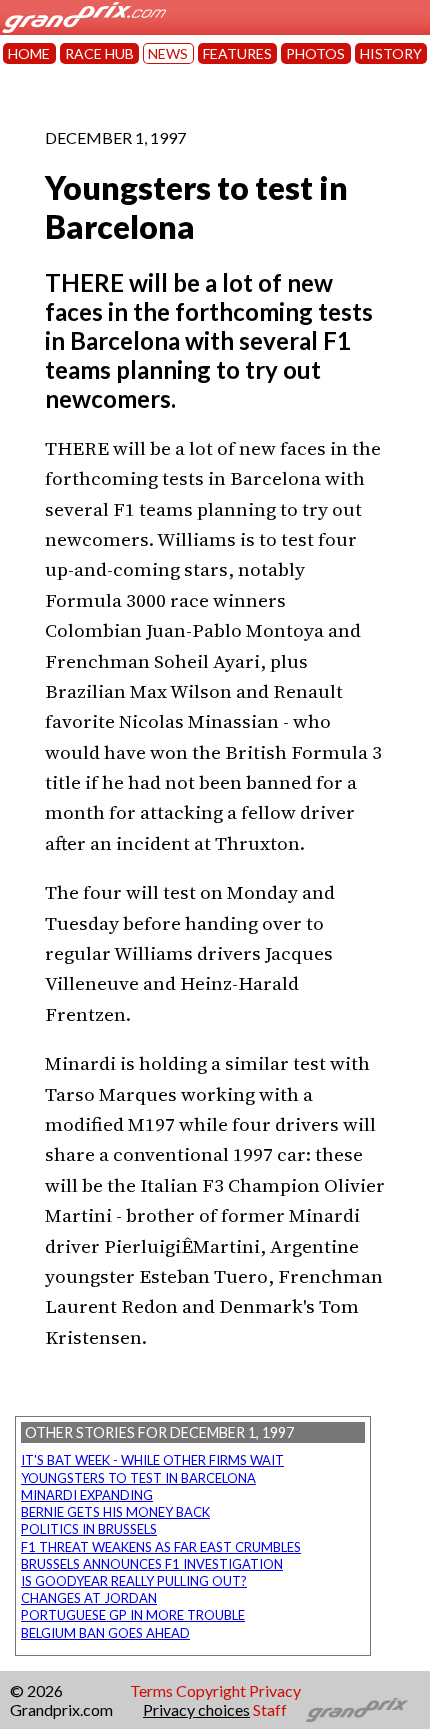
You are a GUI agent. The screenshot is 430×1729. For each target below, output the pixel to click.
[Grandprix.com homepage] (357, 1710)
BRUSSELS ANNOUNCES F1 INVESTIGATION (152, 1564)
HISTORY (391, 53)
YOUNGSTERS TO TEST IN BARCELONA (138, 1478)
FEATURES (237, 53)
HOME (29, 53)
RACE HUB (99, 53)
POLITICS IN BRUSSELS (89, 1529)
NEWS (168, 53)
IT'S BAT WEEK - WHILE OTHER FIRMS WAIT (152, 1460)
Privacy (275, 1690)
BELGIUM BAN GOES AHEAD (105, 1633)
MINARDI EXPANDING (87, 1495)
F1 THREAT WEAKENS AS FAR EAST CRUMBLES (161, 1547)
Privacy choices (196, 1709)
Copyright (211, 1690)
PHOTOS (315, 53)
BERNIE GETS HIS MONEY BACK (115, 1512)
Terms (151, 1690)
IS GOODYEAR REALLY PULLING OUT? (134, 1581)
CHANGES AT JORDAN (89, 1598)
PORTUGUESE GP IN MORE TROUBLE (133, 1615)
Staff (270, 1709)
